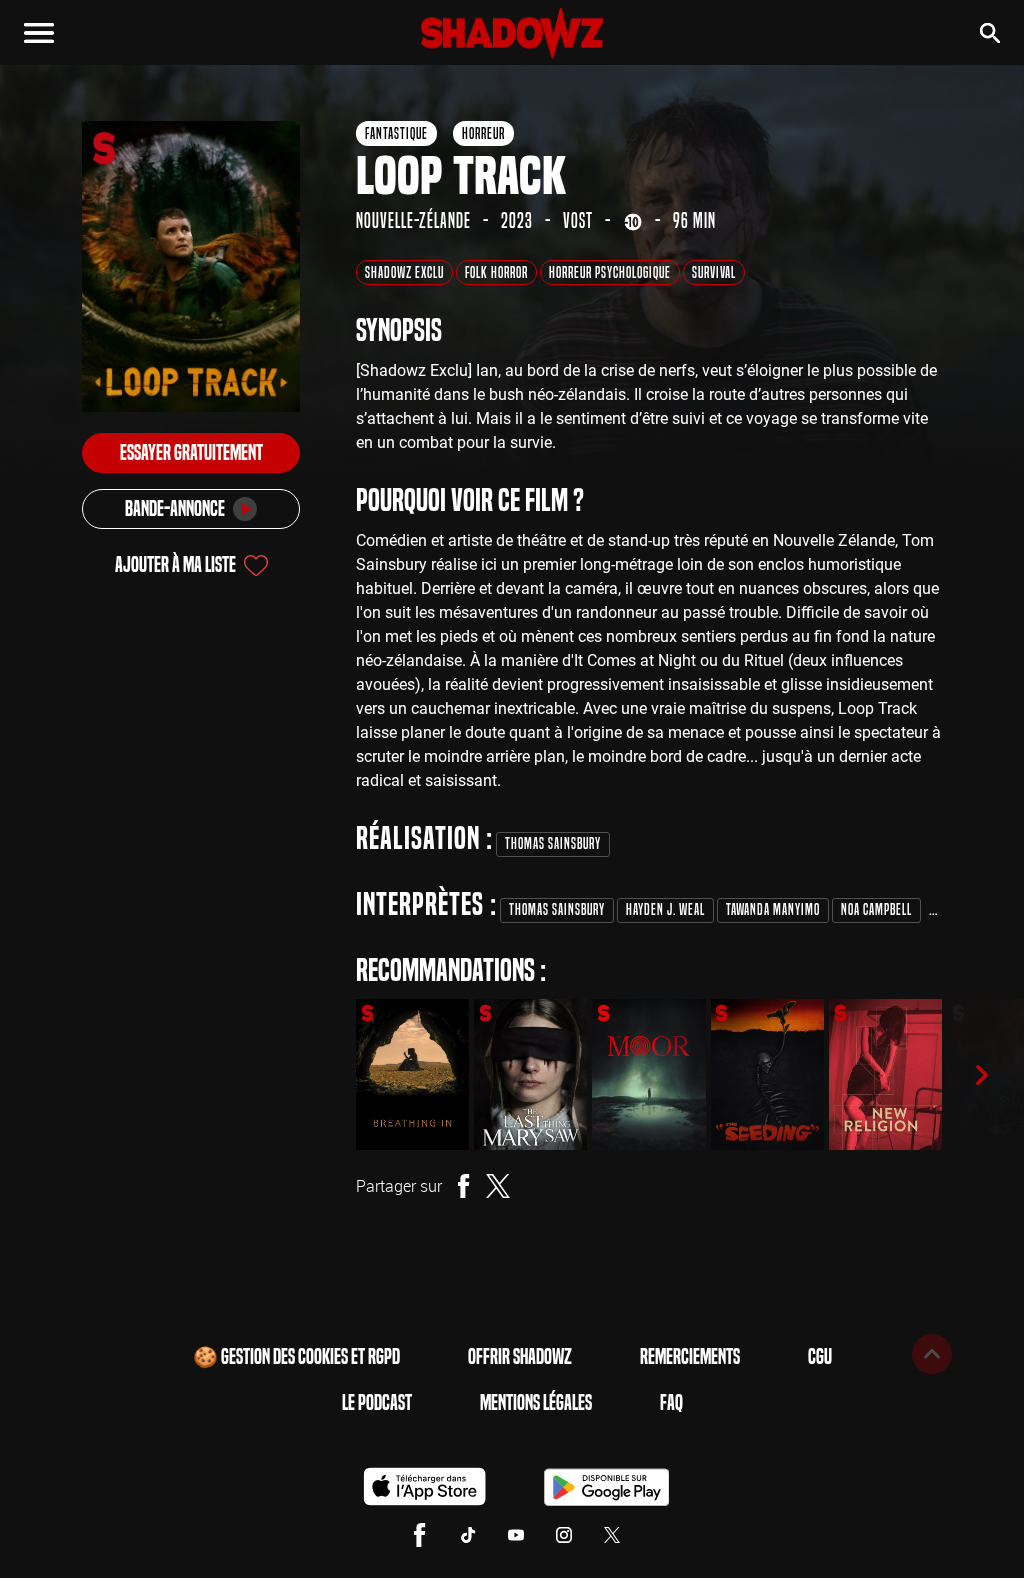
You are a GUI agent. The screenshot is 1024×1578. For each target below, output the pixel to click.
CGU (820, 1357)
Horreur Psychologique (610, 272)
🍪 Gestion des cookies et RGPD (296, 1357)
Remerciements (690, 1357)
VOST (578, 221)
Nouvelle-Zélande (413, 221)
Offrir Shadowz (520, 1357)
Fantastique (396, 133)
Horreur (483, 133)
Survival (714, 272)
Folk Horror (496, 272)
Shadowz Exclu (404, 272)
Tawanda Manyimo (773, 909)
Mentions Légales (536, 1403)
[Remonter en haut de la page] (932, 1354)
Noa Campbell (876, 909)
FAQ (671, 1403)
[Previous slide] (328, 1075)
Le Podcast (377, 1403)
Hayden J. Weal (665, 909)
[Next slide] (982, 1075)
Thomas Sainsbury (553, 843)
